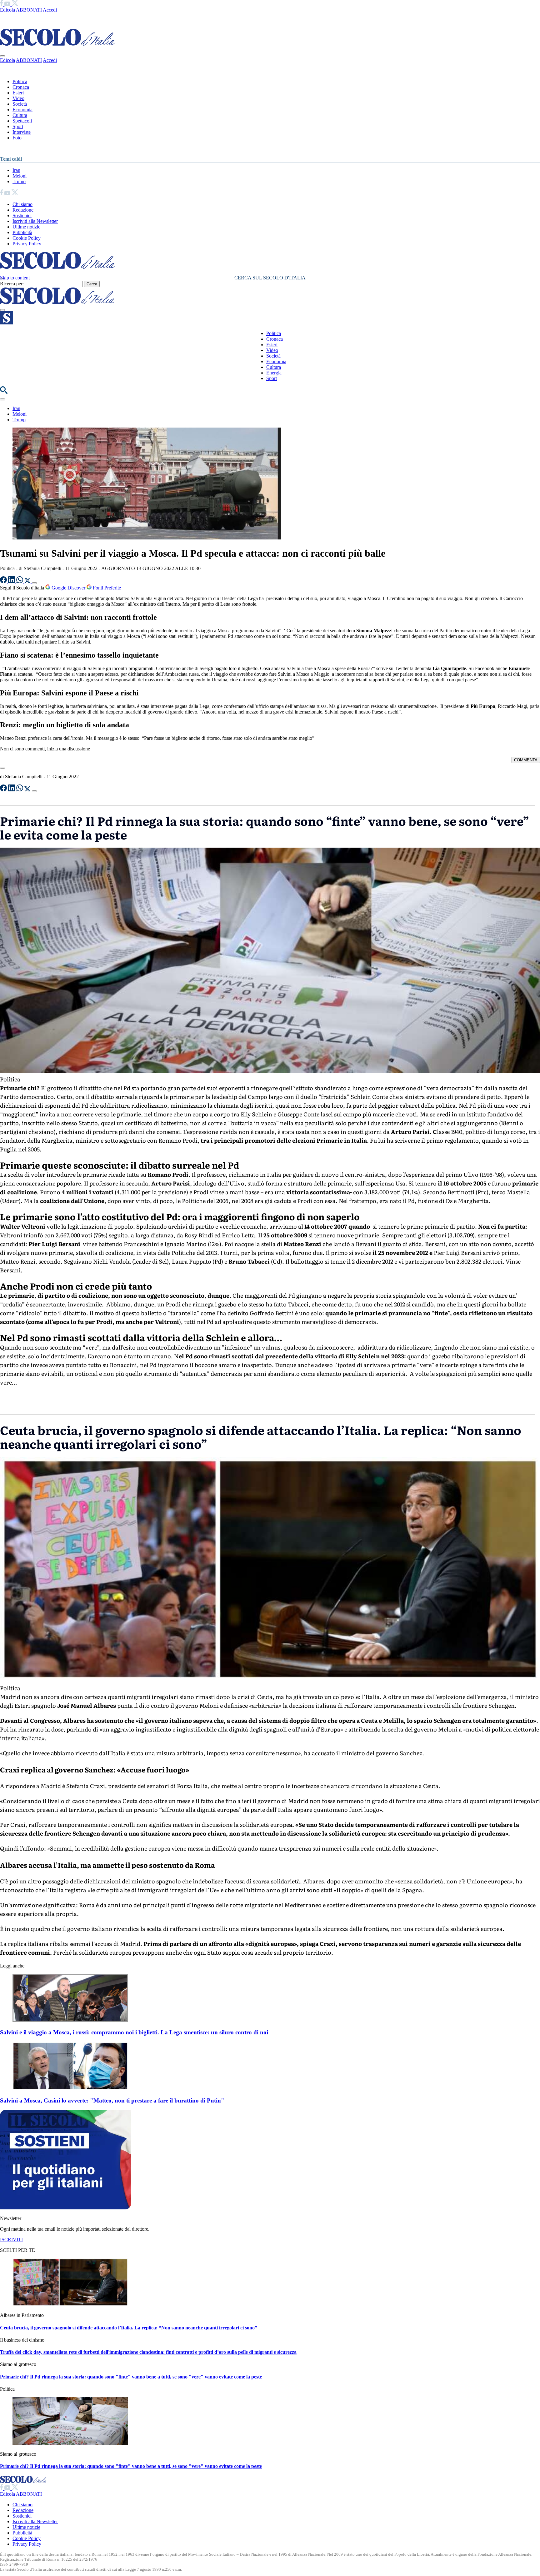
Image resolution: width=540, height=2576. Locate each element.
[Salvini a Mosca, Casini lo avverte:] (70, 2088)
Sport (18, 126)
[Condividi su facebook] (4, 581)
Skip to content (15, 278)
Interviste (22, 132)
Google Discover (68, 588)
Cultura (20, 115)
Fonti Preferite (106, 588)
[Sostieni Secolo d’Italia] (66, 2208)
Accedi (50, 10)
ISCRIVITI (11, 2240)
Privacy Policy (27, 244)
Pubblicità (22, 232)
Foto (17, 138)
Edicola (7, 10)
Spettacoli (22, 121)
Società (20, 104)
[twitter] (15, 4)
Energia (274, 373)
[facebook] (2, 4)
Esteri (18, 93)
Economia (22, 110)
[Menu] (2, 310)
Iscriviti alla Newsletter (35, 221)
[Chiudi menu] (2, 56)
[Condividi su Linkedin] (12, 581)
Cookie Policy (27, 238)
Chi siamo (22, 204)
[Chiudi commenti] (2, 768)
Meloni (20, 176)
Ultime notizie (26, 227)
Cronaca (21, 87)
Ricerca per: (12, 284)
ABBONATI (29, 10)
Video (18, 98)
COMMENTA (526, 760)
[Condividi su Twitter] (28, 581)
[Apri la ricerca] (4, 392)
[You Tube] (8, 4)
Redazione (23, 210)
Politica (20, 81)
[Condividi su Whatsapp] (20, 581)
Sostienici (22, 216)
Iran (16, 170)
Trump (19, 181)
